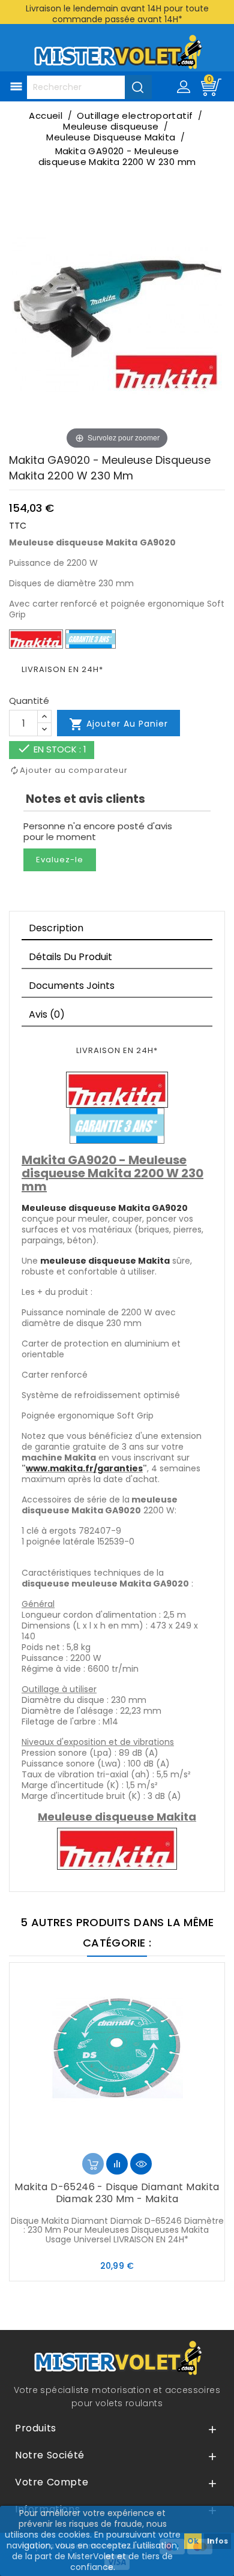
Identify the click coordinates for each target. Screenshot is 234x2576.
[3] (117, 2141)
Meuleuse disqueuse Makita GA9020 (105, 1208)
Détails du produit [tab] (70, 957)
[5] (136, 2141)
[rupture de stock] (93, 2164)
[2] (107, 2141)
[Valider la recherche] (138, 87)
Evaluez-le (60, 860)
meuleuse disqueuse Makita (105, 1261)
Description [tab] (56, 928)
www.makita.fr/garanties (84, 1468)
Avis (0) (47, 1014)
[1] (98, 2141)
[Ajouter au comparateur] (117, 2164)
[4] (127, 2141)
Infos (217, 2541)
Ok (193, 2541)
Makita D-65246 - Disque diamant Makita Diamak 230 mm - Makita (117, 2193)
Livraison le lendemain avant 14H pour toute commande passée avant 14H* (117, 14)
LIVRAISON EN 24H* (62, 669)
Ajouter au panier (118, 724)
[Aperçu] (141, 2164)
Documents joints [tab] (72, 986)
